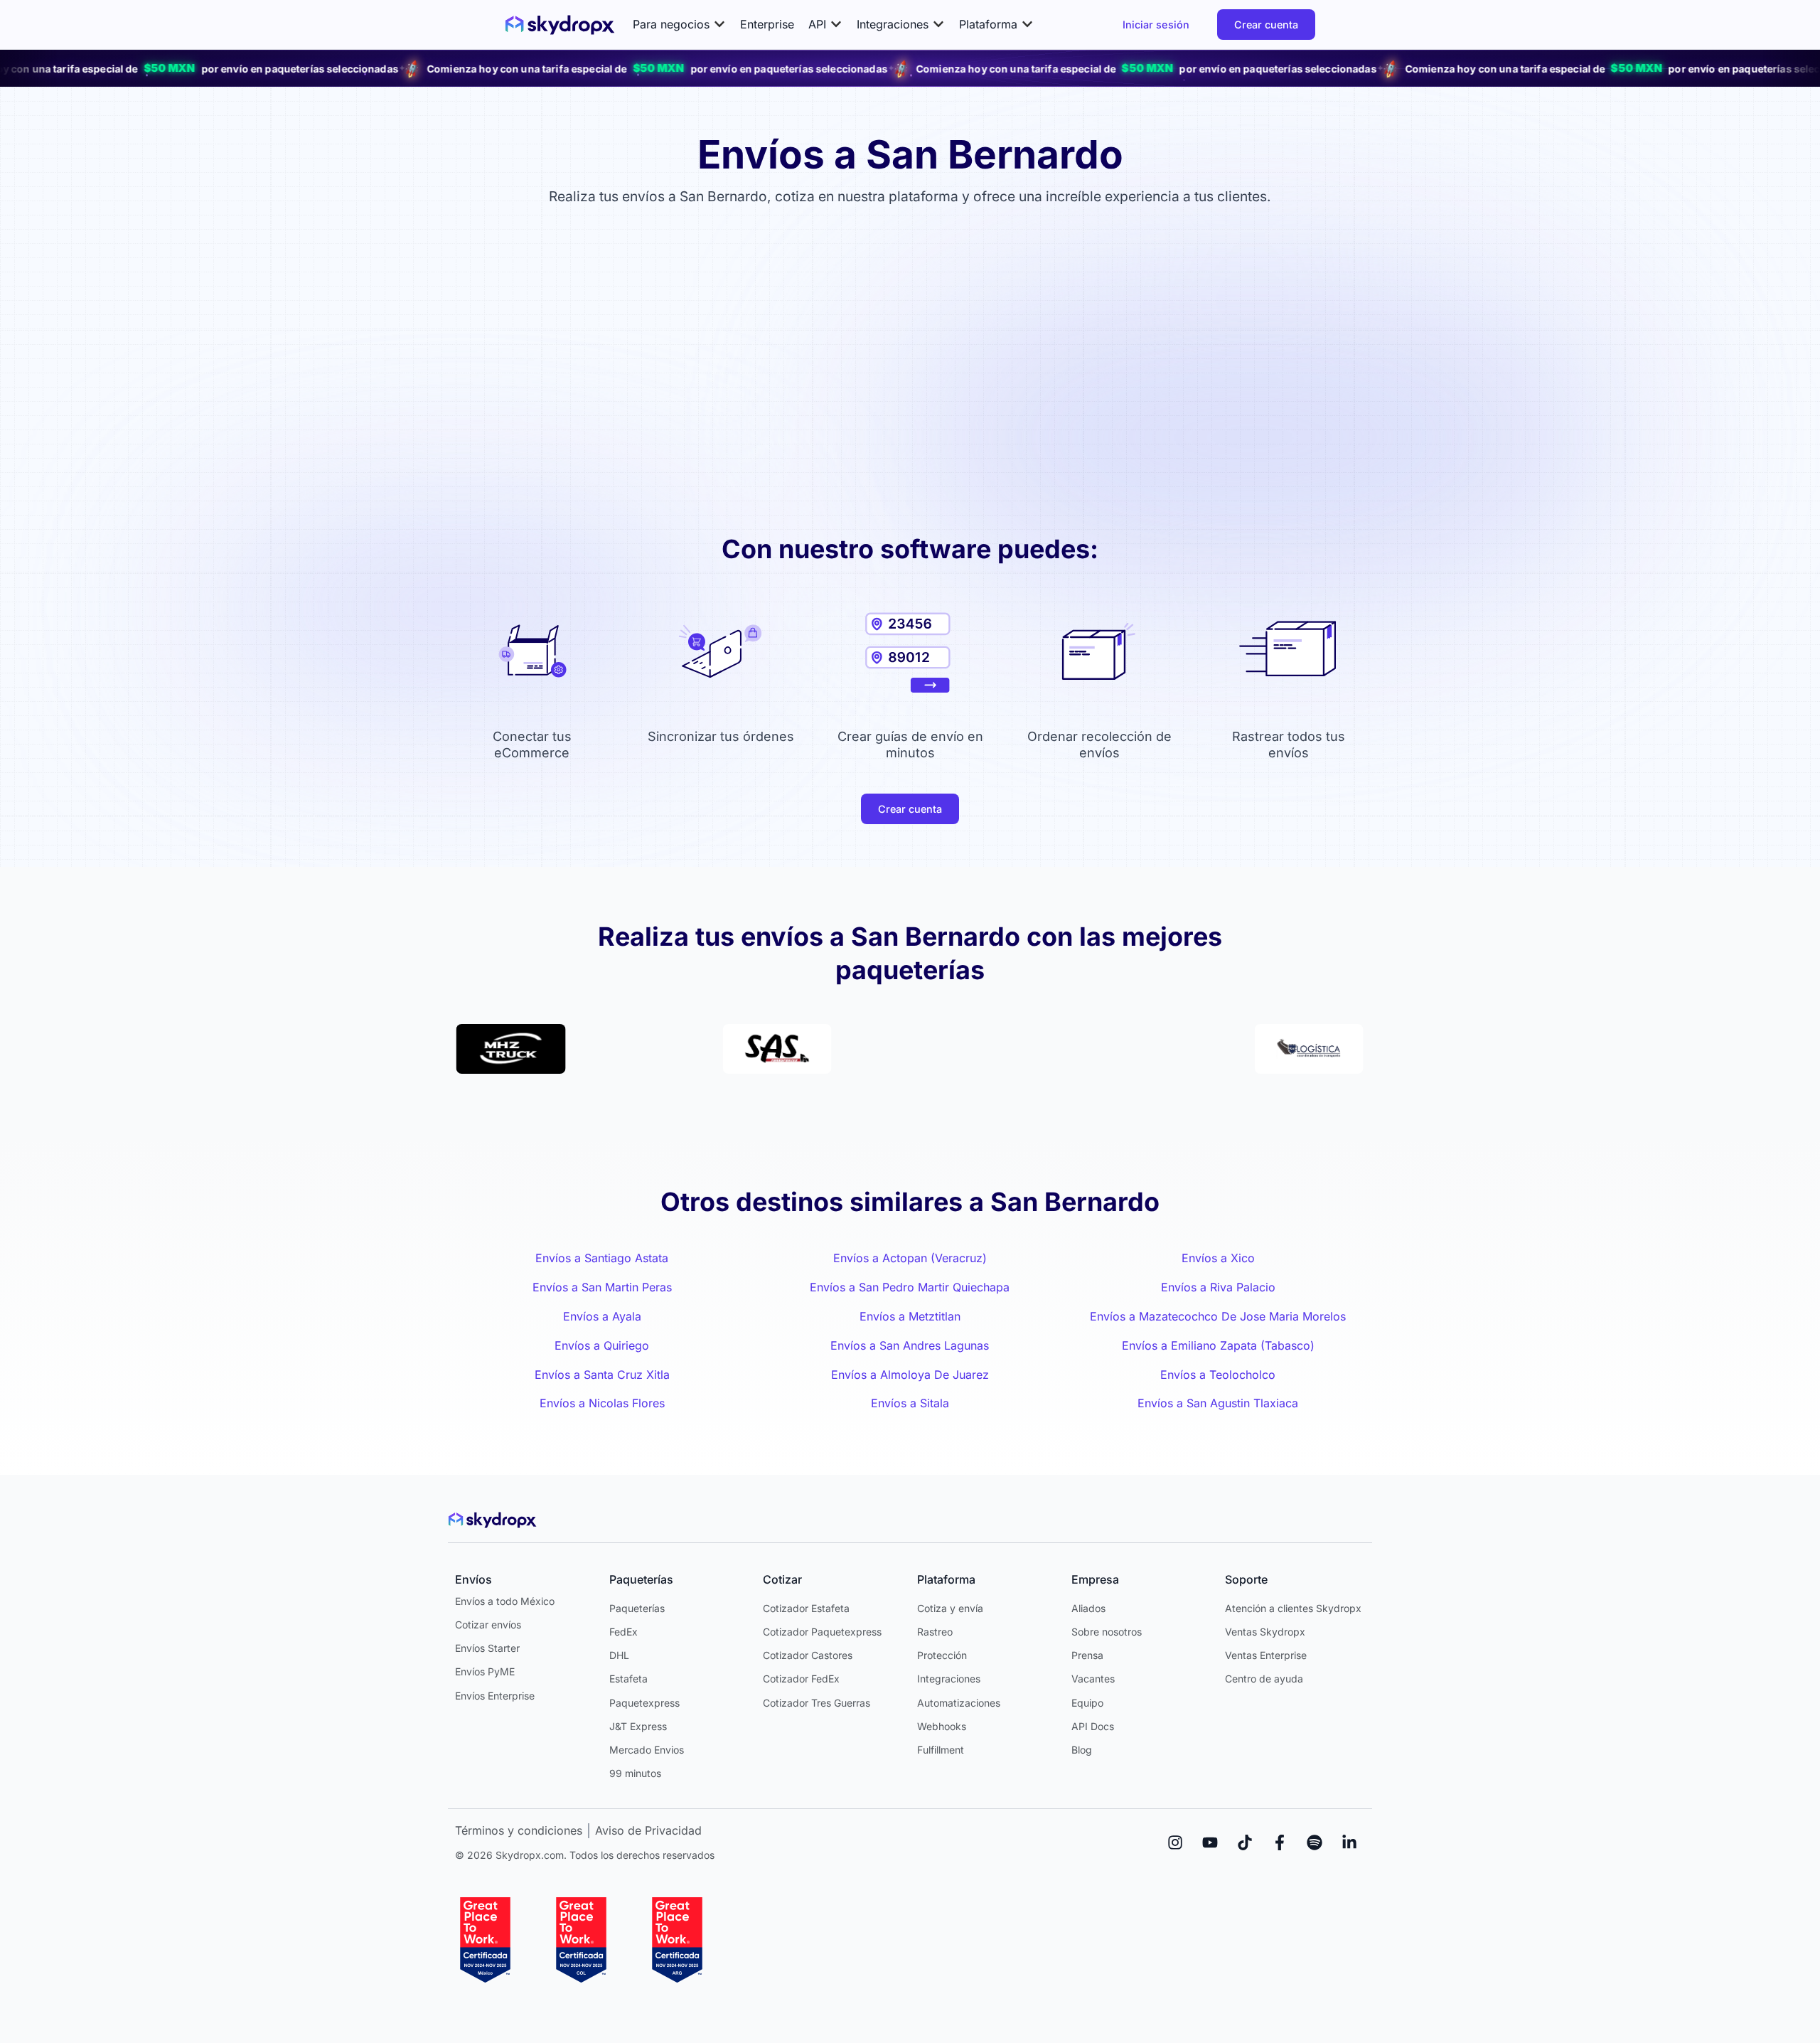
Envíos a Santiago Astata (602, 1258)
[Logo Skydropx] (560, 25)
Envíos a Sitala (910, 1403)
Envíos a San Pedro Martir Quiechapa (910, 1287)
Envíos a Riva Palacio (1218, 1287)
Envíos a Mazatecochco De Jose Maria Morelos (1218, 1316)
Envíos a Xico (1218, 1258)
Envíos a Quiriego (602, 1345)
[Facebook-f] (1280, 1842)
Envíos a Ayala (602, 1316)
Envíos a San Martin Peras (602, 1287)
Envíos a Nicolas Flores (602, 1403)
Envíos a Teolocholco (1218, 1375)
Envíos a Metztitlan (910, 1316)
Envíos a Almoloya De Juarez (910, 1375)
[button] (679, 25)
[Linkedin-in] (1349, 1842)
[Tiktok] (1245, 1842)
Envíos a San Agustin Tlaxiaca (1218, 1403)
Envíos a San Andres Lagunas (910, 1345)
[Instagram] (1175, 1842)
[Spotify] (1315, 1842)
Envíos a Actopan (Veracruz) (910, 1258)
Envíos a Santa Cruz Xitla (602, 1375)
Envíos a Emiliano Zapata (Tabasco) (1218, 1345)
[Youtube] (1210, 1842)
